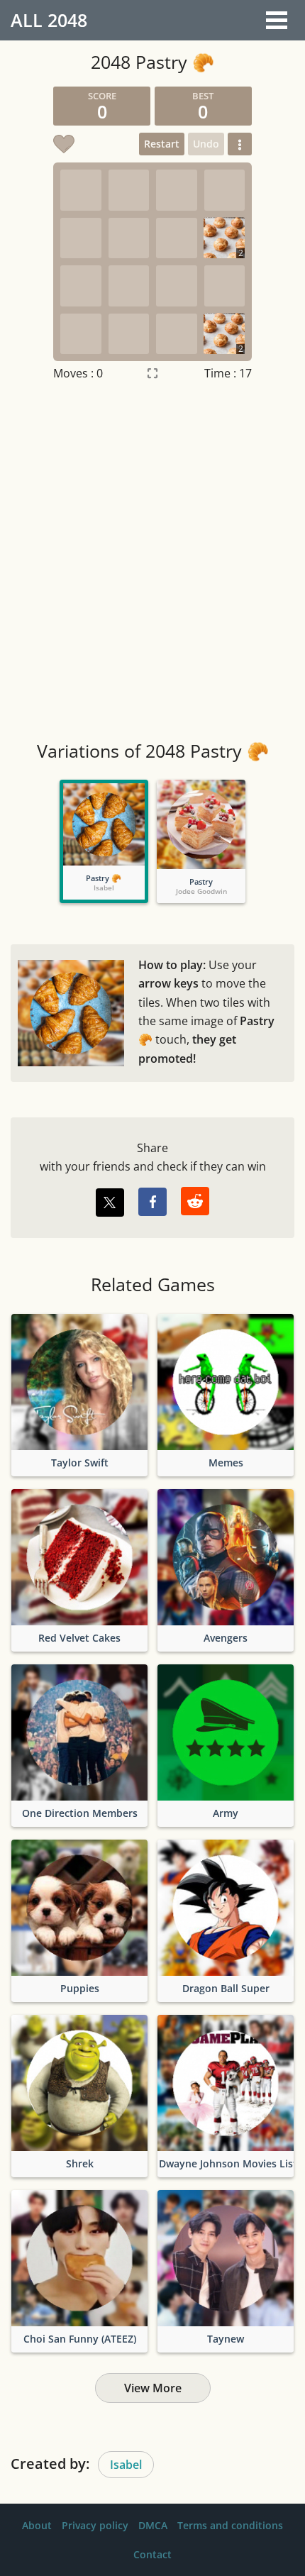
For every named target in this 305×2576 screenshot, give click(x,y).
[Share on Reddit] (195, 1201)
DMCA (153, 2525)
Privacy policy (95, 2525)
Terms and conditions (230, 2525)
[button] (240, 144)
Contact (152, 2554)
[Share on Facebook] (152, 1202)
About (37, 2525)
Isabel (126, 2465)
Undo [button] (206, 144)
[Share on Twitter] (110, 1203)
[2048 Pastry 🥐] (104, 824)
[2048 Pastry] (201, 824)
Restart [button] (162, 144)
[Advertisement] (152, 563)
